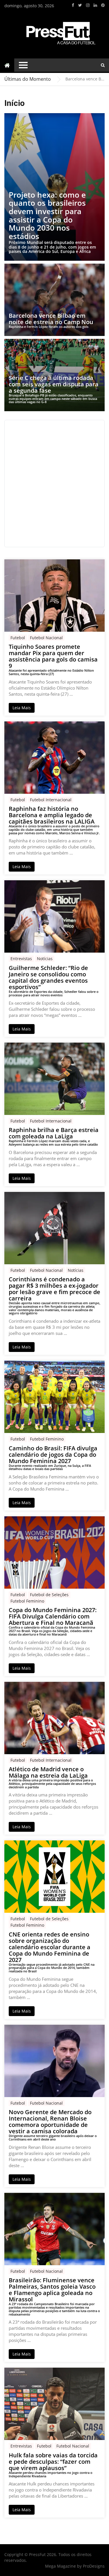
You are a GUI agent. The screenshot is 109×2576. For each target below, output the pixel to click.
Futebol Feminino (47, 1439)
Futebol (18, 638)
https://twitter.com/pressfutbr (80, 5)
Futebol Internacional (51, 800)
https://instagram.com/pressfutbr (88, 5)
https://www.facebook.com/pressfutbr (73, 5)
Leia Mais (22, 708)
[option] (85, 79)
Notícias (45, 959)
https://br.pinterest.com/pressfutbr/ (103, 5)
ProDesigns (94, 2566)
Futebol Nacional (46, 638)
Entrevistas (21, 959)
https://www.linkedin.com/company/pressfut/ (95, 5)
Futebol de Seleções (49, 1595)
